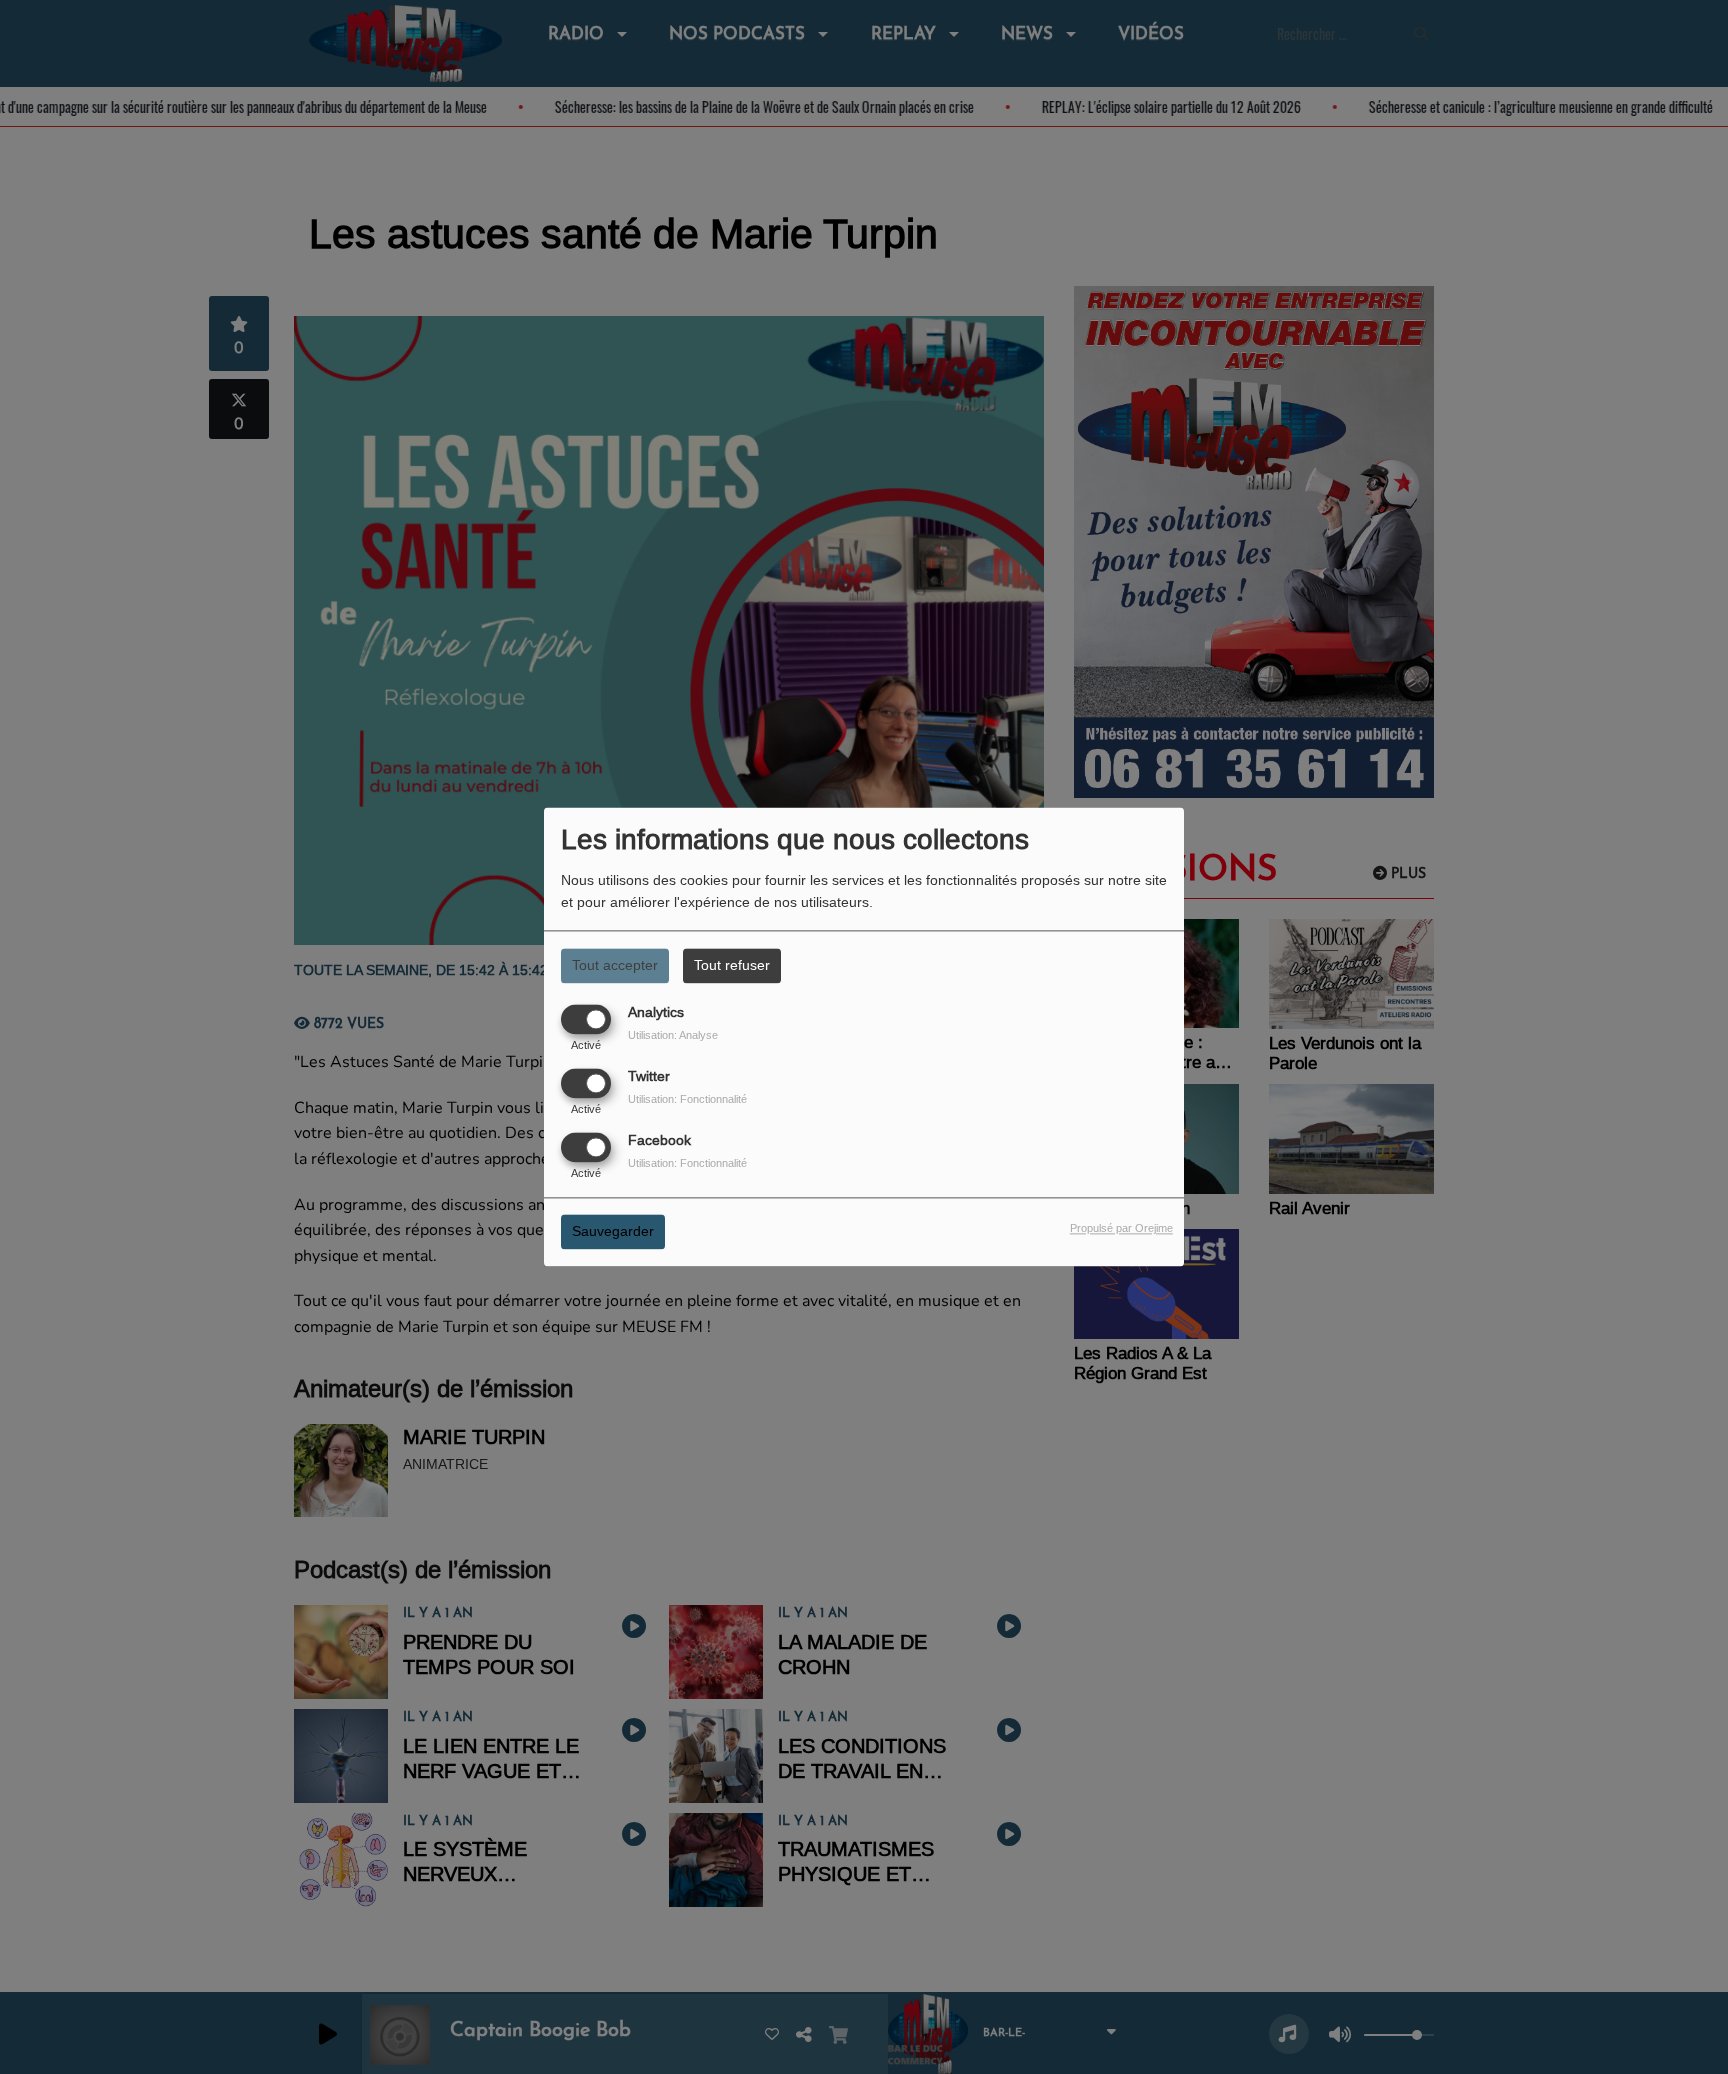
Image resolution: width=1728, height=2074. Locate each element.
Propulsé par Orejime (1121, 1229)
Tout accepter (615, 965)
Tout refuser (732, 965)
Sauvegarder (613, 1232)
